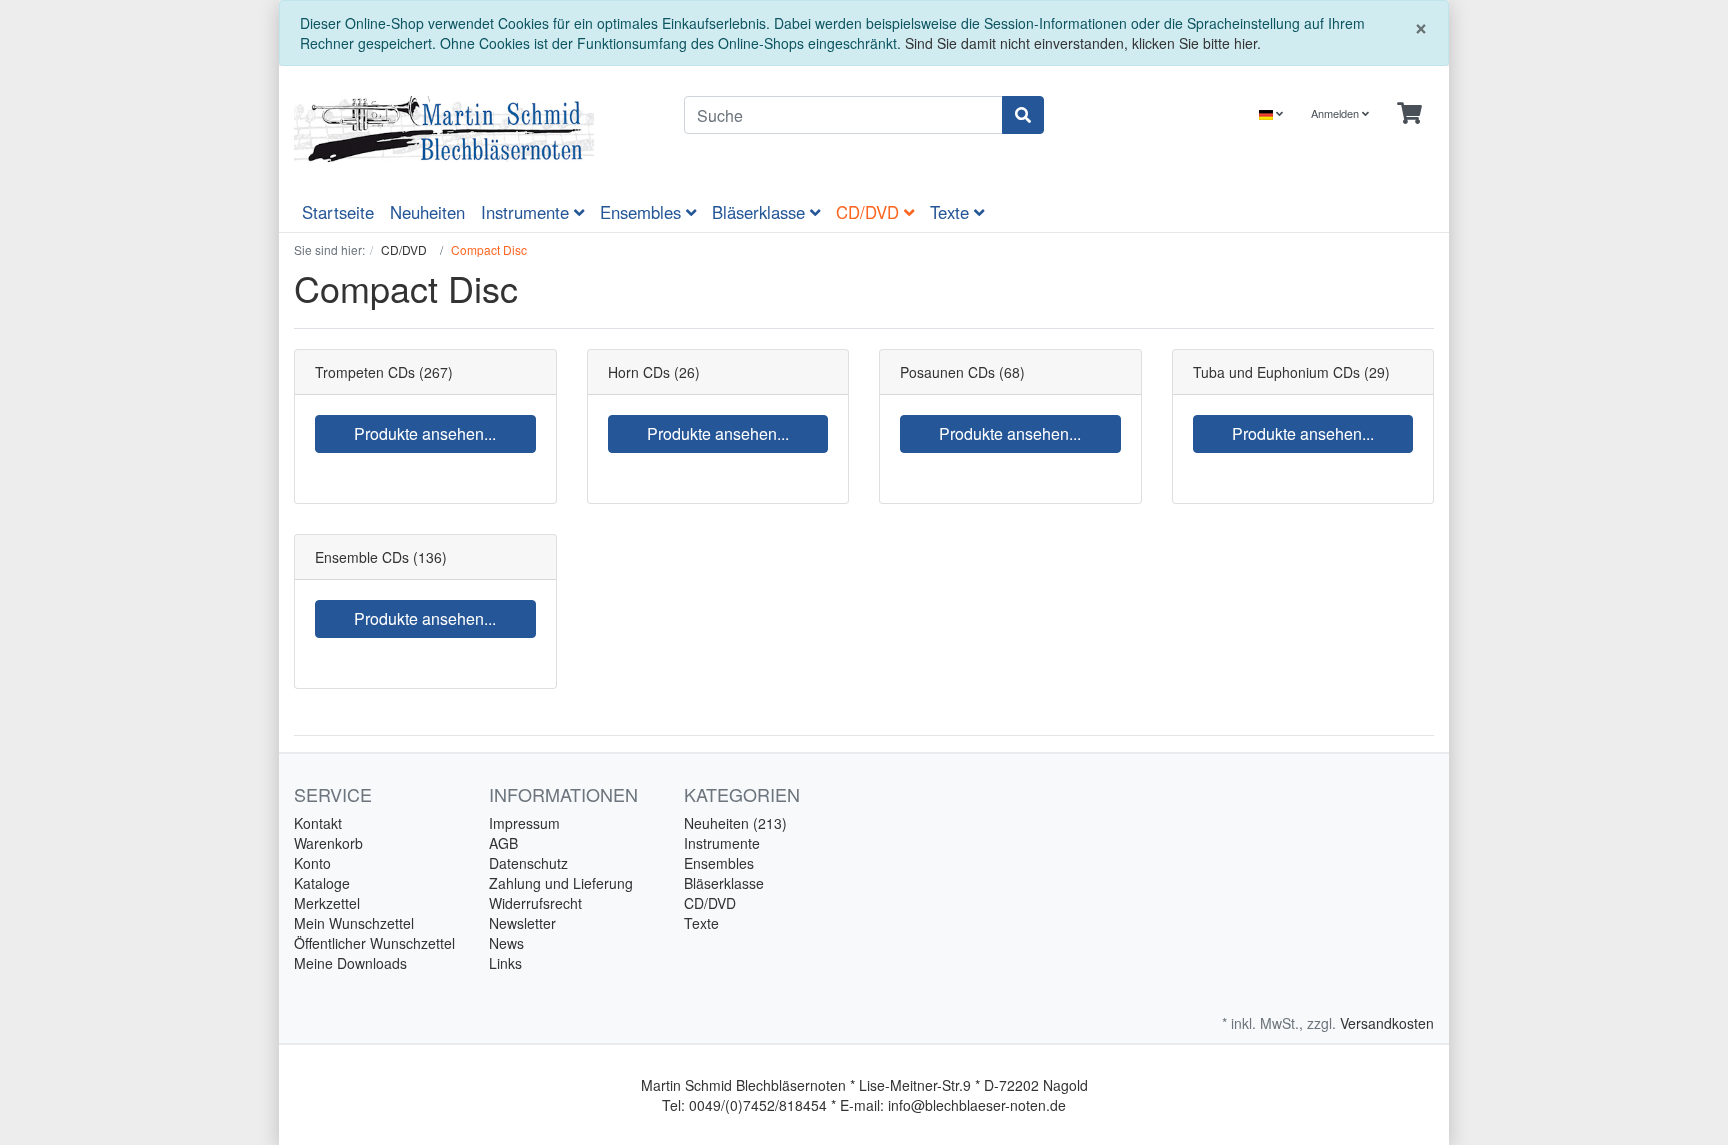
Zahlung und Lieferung (561, 883)
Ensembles (643, 212)
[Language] (1271, 113)
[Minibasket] (1409, 113)
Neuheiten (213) (735, 823)
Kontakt (318, 823)
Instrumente (527, 212)
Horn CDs (639, 372)
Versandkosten (1387, 1023)
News (506, 943)
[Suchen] (1023, 115)
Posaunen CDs (947, 372)
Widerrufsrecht (535, 903)
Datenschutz (528, 863)
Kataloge (322, 883)
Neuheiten (427, 212)
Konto (312, 863)
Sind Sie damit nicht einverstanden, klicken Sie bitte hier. (1083, 43)
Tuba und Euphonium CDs (1276, 372)
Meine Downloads (350, 963)
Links (505, 963)
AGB (503, 843)
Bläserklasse (761, 212)
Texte (952, 212)
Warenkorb (328, 843)
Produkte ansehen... (425, 433)
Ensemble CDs (362, 557)
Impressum (524, 823)
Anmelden (1336, 113)
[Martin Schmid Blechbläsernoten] (474, 129)
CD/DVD (870, 212)
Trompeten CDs (365, 372)
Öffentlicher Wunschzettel (374, 943)
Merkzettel (327, 903)
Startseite (338, 212)
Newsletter (522, 923)
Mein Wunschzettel (354, 923)
